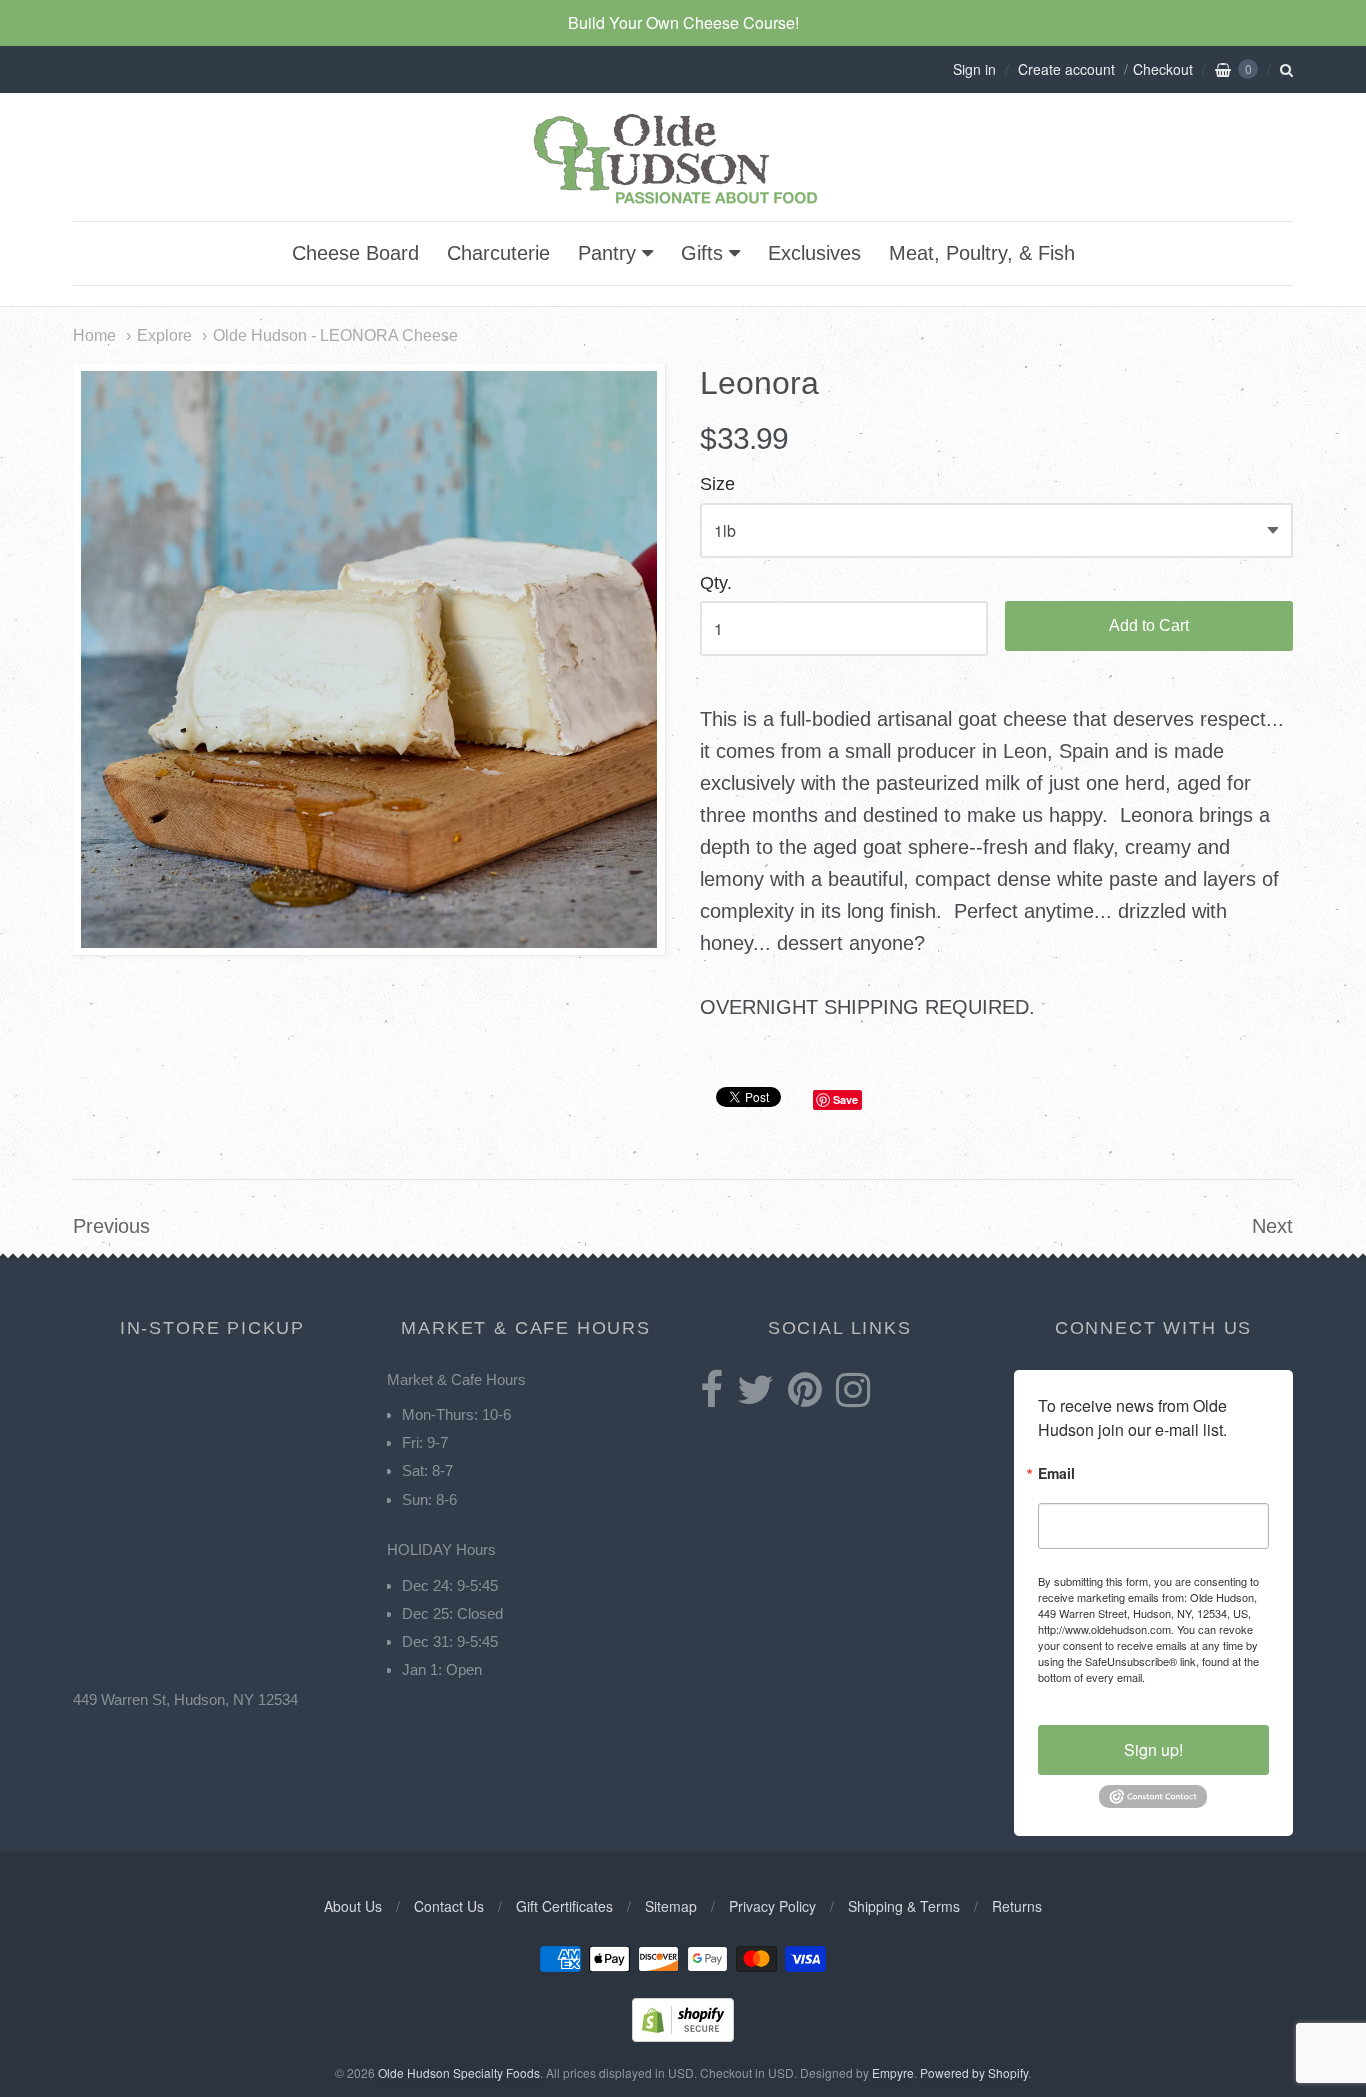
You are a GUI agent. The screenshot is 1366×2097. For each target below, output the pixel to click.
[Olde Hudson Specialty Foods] (683, 203)
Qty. (716, 583)
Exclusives (814, 253)
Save (845, 1099)
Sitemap (671, 1906)
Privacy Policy (772, 1906)
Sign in (974, 69)
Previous (111, 1226)
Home (94, 335)
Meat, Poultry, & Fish (982, 253)
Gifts (702, 253)
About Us (353, 1906)
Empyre (893, 2072)
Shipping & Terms (904, 1906)
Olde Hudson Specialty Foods (459, 2072)
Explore (164, 335)
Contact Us (449, 1906)
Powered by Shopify (974, 2072)
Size (717, 484)
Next (1272, 1226)
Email (1056, 1474)
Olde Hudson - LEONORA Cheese (335, 335)
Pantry (607, 253)
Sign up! (1153, 1749)
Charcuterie (498, 253)
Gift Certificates (564, 1906)
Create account (1066, 69)
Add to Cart (1149, 625)
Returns (1017, 1906)
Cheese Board (355, 253)
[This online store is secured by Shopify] (683, 2035)
